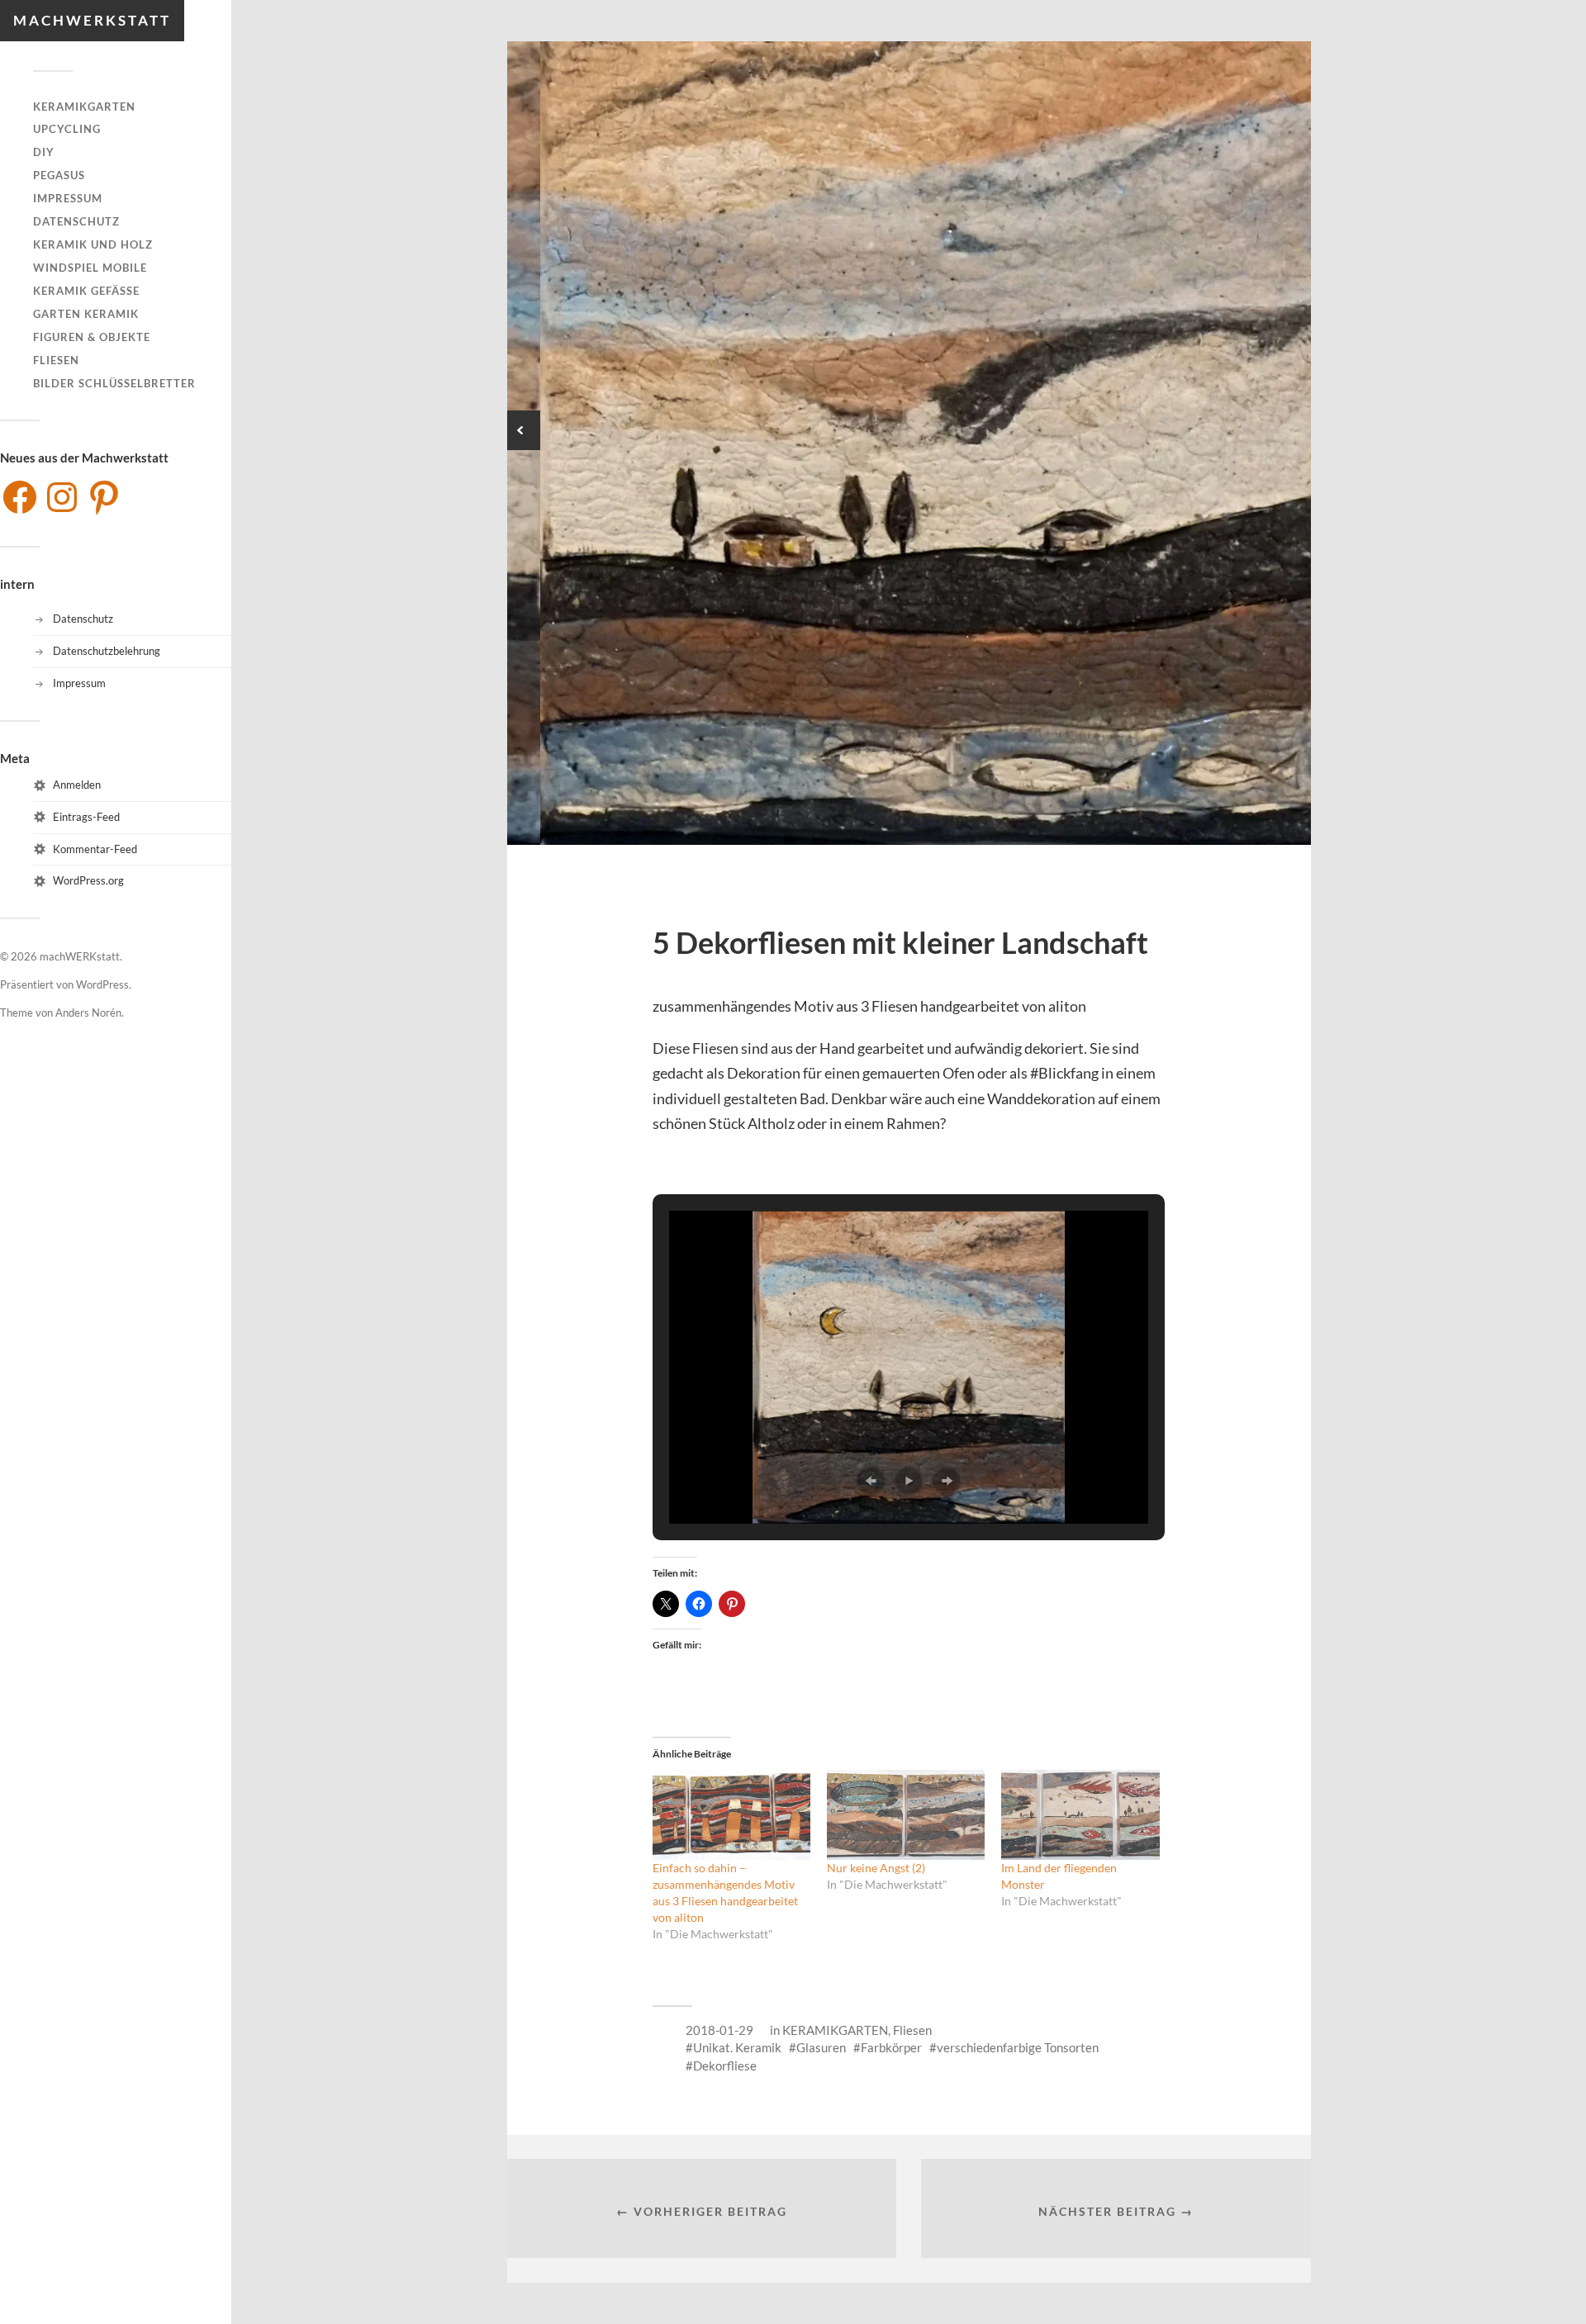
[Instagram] (62, 497)
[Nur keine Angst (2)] (906, 1815)
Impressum (68, 198)
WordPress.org (88, 880)
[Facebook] (20, 497)
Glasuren (821, 2047)
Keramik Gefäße (86, 291)
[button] (871, 1481)
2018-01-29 (719, 2030)
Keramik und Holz (93, 244)
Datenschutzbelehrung (107, 651)
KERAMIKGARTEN (84, 107)
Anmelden (77, 785)
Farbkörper (891, 2047)
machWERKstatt (92, 20)
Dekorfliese (725, 2066)
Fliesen (56, 360)
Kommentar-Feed (95, 849)
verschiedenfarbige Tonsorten (1018, 2047)
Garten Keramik (86, 314)
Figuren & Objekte (92, 337)
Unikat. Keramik (737, 2047)
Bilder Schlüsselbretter (114, 383)
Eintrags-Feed (86, 817)
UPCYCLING (67, 129)
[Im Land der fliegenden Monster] (1080, 1815)
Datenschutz (76, 221)
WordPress (102, 984)
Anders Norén (88, 1013)
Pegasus (59, 175)
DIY (44, 152)
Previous (520, 430)
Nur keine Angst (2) (876, 1868)
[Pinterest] (104, 497)
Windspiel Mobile (90, 268)
